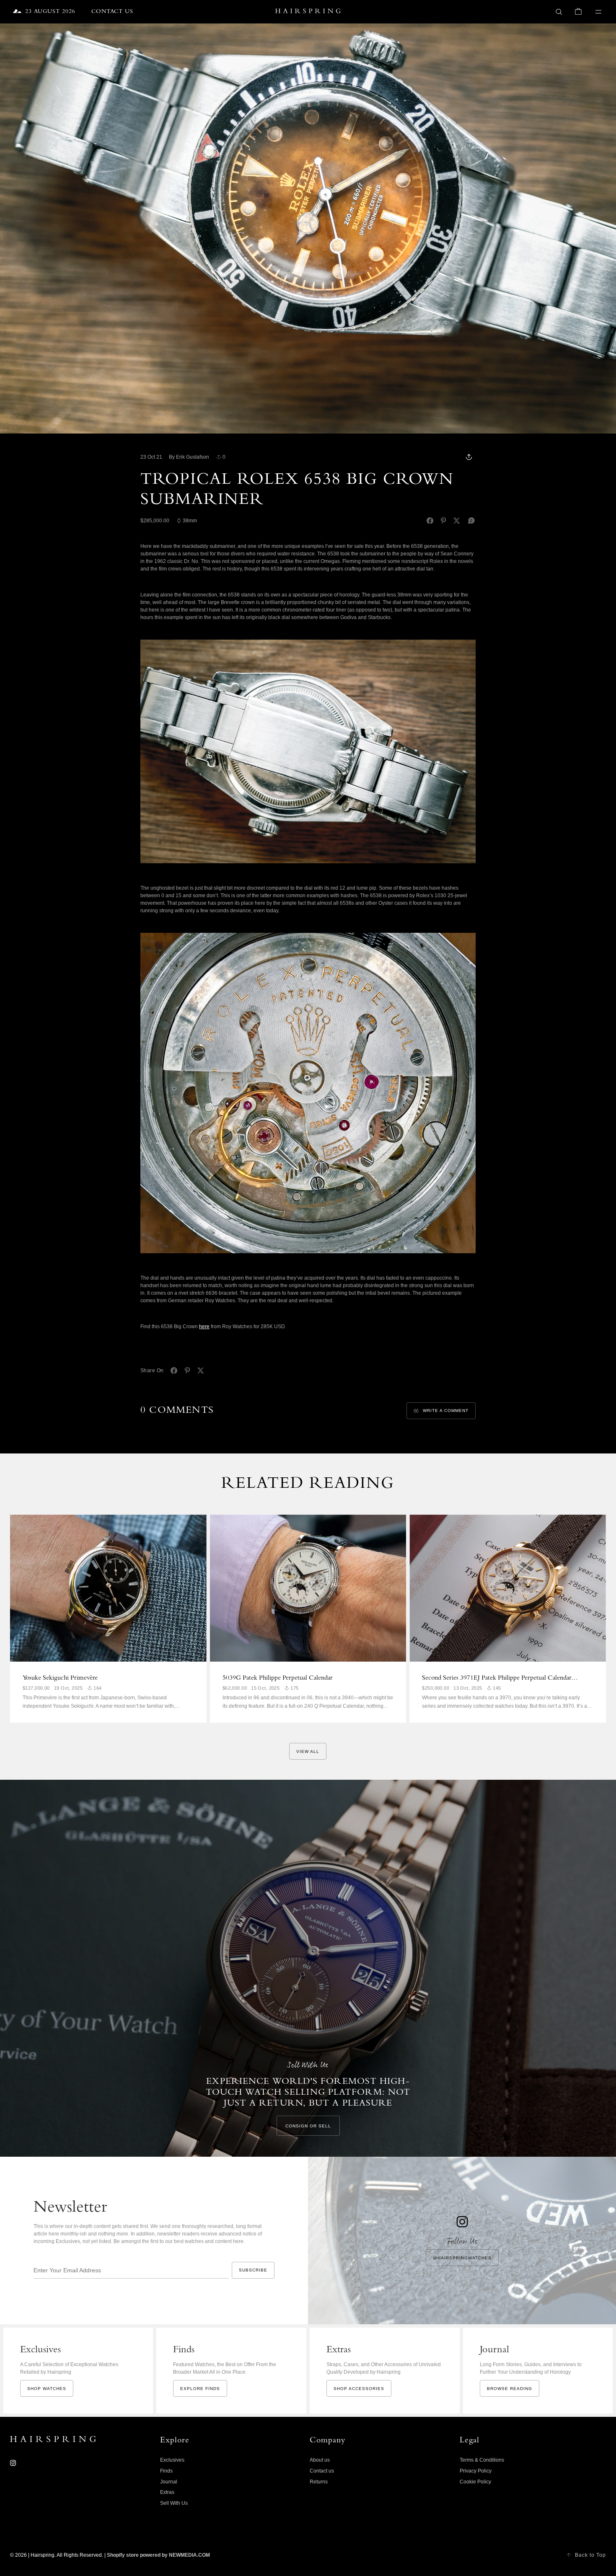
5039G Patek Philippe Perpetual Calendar (277, 1678)
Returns (319, 2482)
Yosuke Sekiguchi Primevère (60, 1678)
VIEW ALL (308, 1751)
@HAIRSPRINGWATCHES (462, 2258)
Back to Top (590, 2555)
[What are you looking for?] (559, 12)
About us (320, 2460)
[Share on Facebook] (430, 521)
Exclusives (172, 2460)
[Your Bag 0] (578, 12)
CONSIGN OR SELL (308, 2126)
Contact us (322, 2471)
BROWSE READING (510, 2389)
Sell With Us (174, 2503)
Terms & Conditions (482, 2460)
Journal (169, 2482)
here (204, 1327)
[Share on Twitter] (457, 521)
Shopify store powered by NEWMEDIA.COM (158, 2555)
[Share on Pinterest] (443, 521)
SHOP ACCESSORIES (359, 2389)
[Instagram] (13, 2463)
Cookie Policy (475, 2482)
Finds (166, 2471)
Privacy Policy (476, 2471)
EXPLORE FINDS (200, 2389)
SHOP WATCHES (47, 2389)
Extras (167, 2492)
